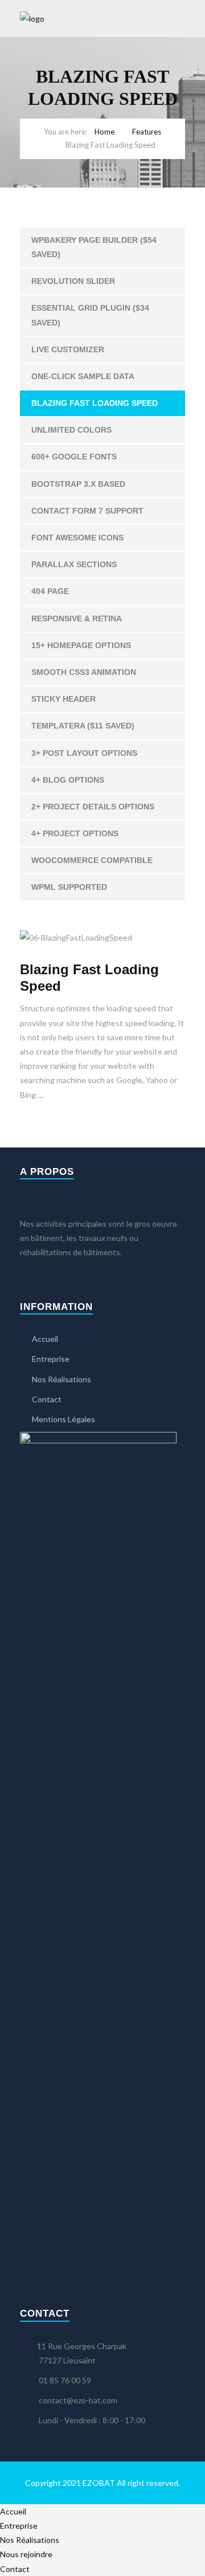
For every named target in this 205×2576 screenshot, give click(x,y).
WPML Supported (69, 887)
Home (104, 132)
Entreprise (51, 1359)
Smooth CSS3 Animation (84, 672)
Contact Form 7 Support (87, 511)
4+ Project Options (75, 833)
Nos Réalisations (61, 1379)
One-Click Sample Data (83, 376)
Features (147, 132)
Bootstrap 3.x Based (78, 484)
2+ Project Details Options (93, 807)
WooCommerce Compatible (92, 860)
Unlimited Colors (71, 430)
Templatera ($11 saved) (83, 726)
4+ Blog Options (68, 780)
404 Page (50, 591)
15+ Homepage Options (81, 645)
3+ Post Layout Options (84, 753)
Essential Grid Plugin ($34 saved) (90, 315)
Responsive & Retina (77, 618)
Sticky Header (63, 699)
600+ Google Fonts (74, 457)
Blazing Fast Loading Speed (95, 403)
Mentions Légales (63, 1419)
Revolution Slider (73, 281)
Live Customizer (68, 349)
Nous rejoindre (26, 2554)
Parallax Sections (74, 564)
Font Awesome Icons (77, 538)
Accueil (45, 1339)
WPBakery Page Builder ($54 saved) (94, 247)
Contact (47, 1399)
